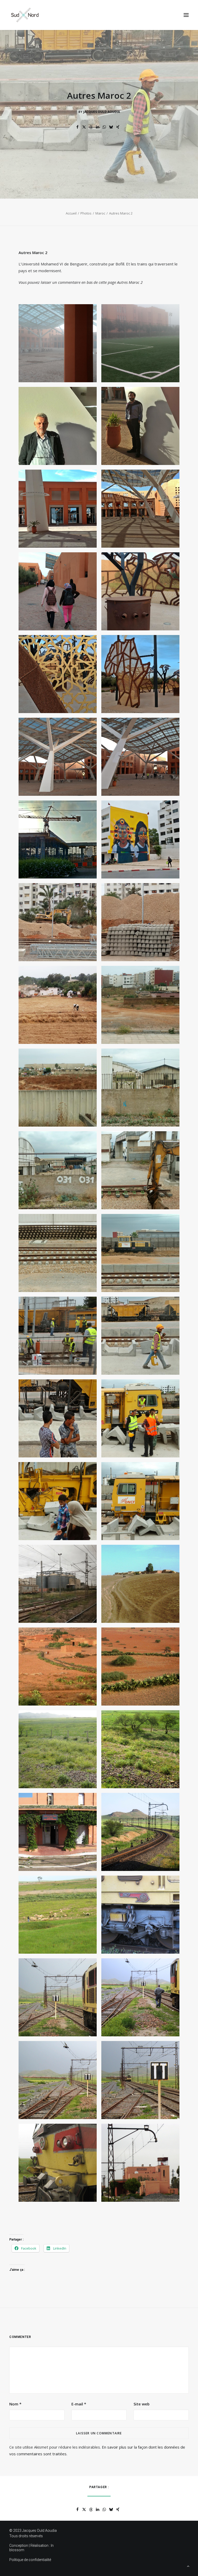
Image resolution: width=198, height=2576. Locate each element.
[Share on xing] (118, 127)
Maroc (100, 213)
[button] (186, 15)
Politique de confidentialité (30, 2560)
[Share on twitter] (84, 127)
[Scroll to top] (188, 2566)
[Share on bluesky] (111, 127)
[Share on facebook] (78, 127)
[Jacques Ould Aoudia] (25, 15)
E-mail (79, 2404)
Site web (142, 2404)
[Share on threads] (91, 127)
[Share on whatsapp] (104, 127)
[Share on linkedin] (98, 127)
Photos (86, 213)
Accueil (71, 213)
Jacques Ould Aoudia (102, 112)
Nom (15, 2404)
